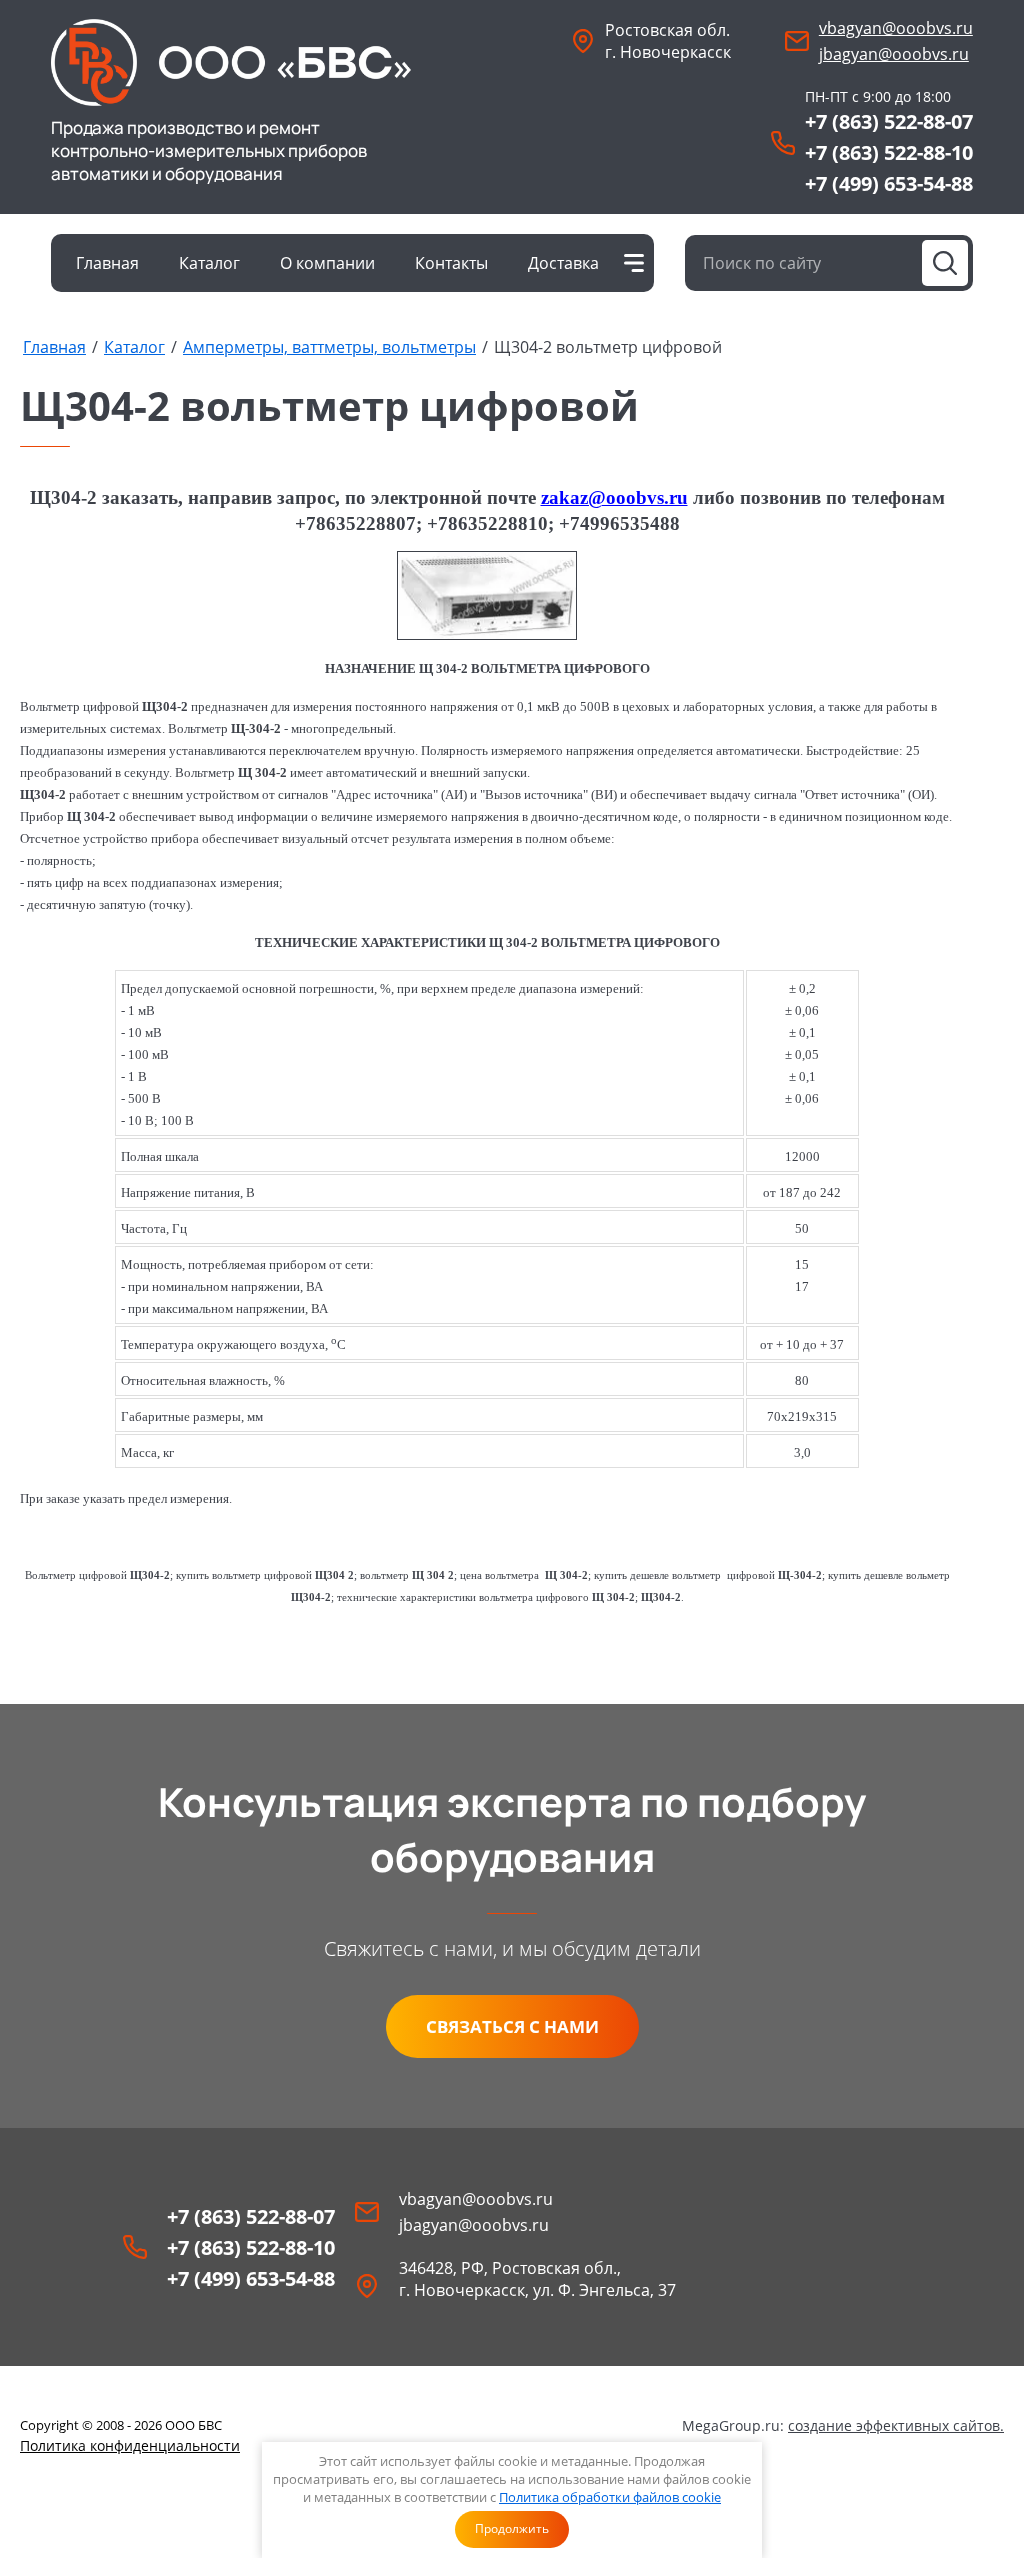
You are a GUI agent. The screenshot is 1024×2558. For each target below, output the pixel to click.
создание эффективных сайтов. (896, 2425)
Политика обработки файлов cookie (610, 2497)
